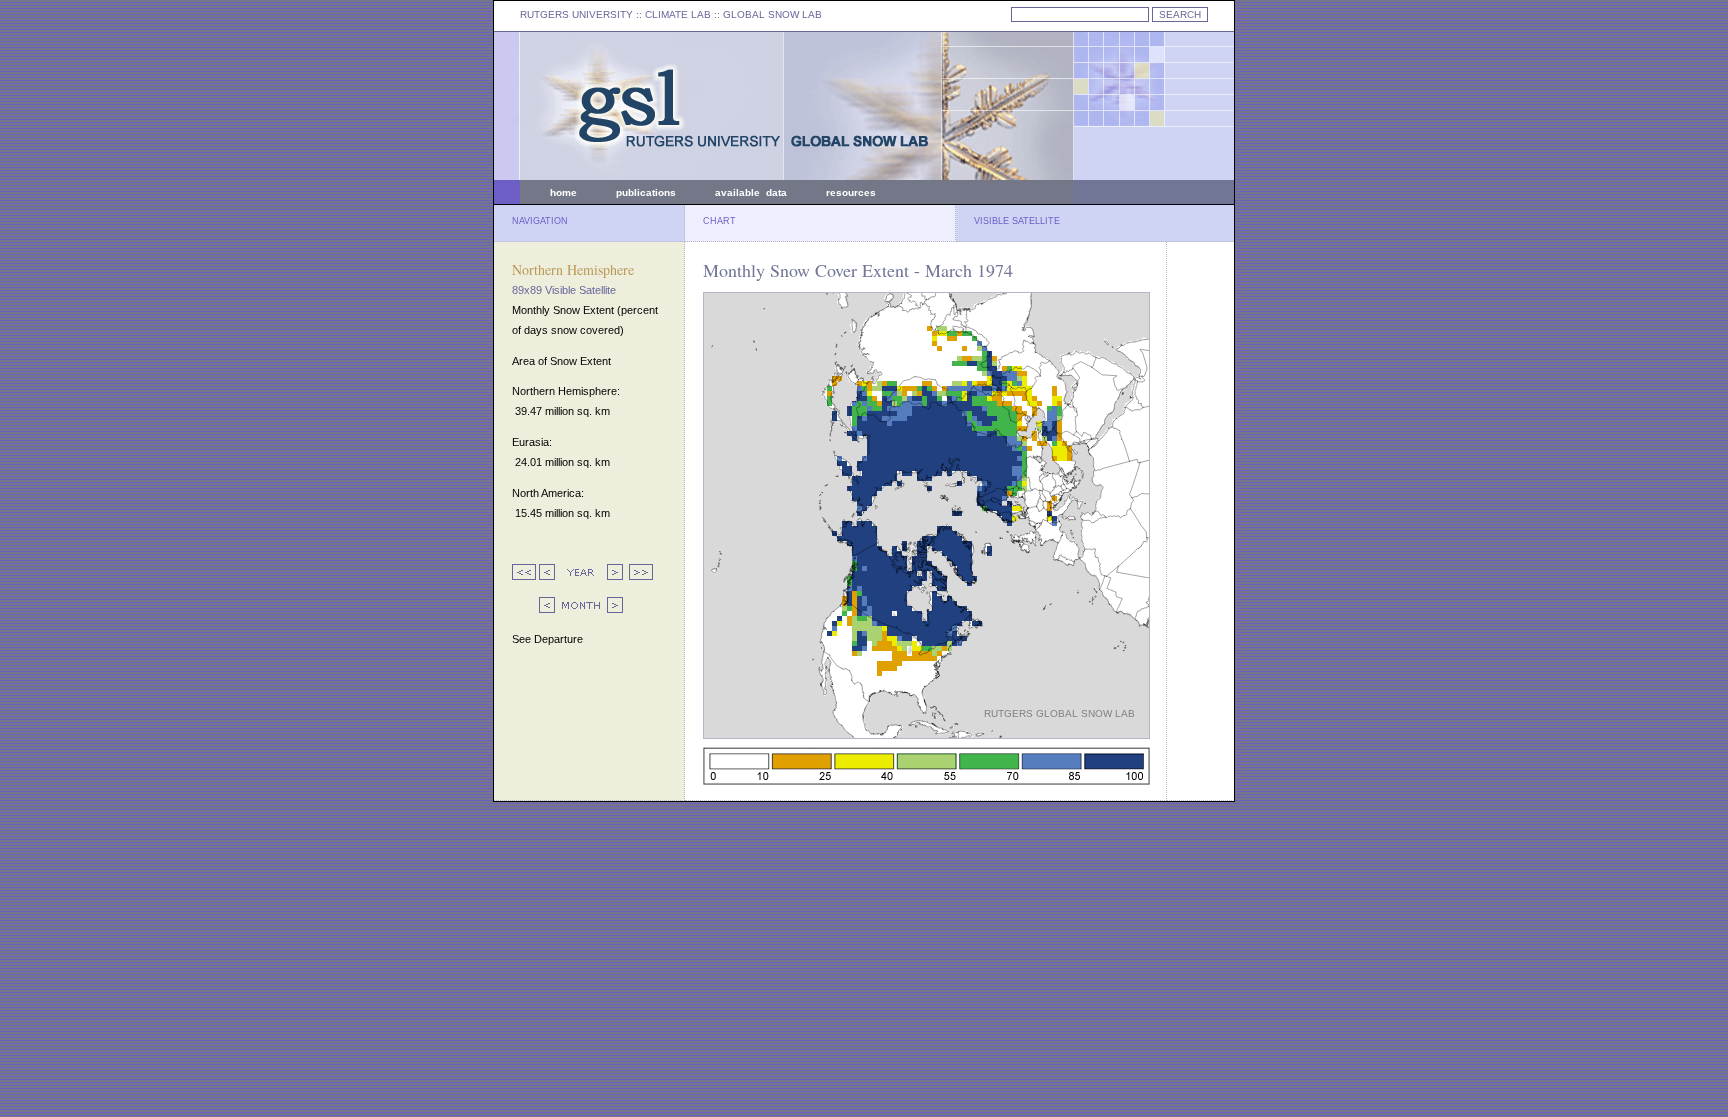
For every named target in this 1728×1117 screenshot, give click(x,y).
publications (646, 192)
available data (751, 192)
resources (851, 192)
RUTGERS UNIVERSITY (576, 14)
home (563, 192)
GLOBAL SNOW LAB (772, 14)
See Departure (547, 639)
